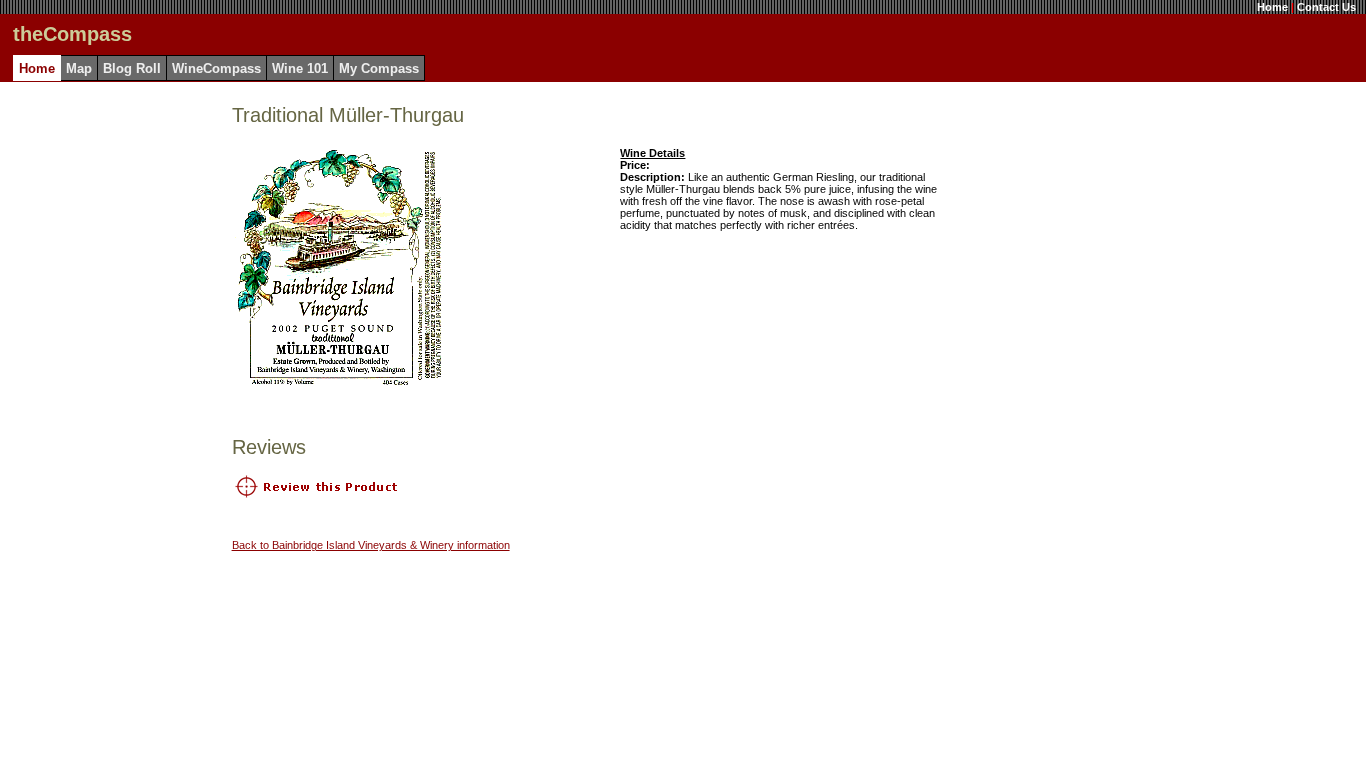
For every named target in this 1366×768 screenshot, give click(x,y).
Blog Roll (132, 68)
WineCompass (216, 68)
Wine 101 (300, 68)
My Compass (379, 68)
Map (79, 68)
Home (1272, 7)
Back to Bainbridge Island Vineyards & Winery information (371, 545)
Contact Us (1326, 7)
